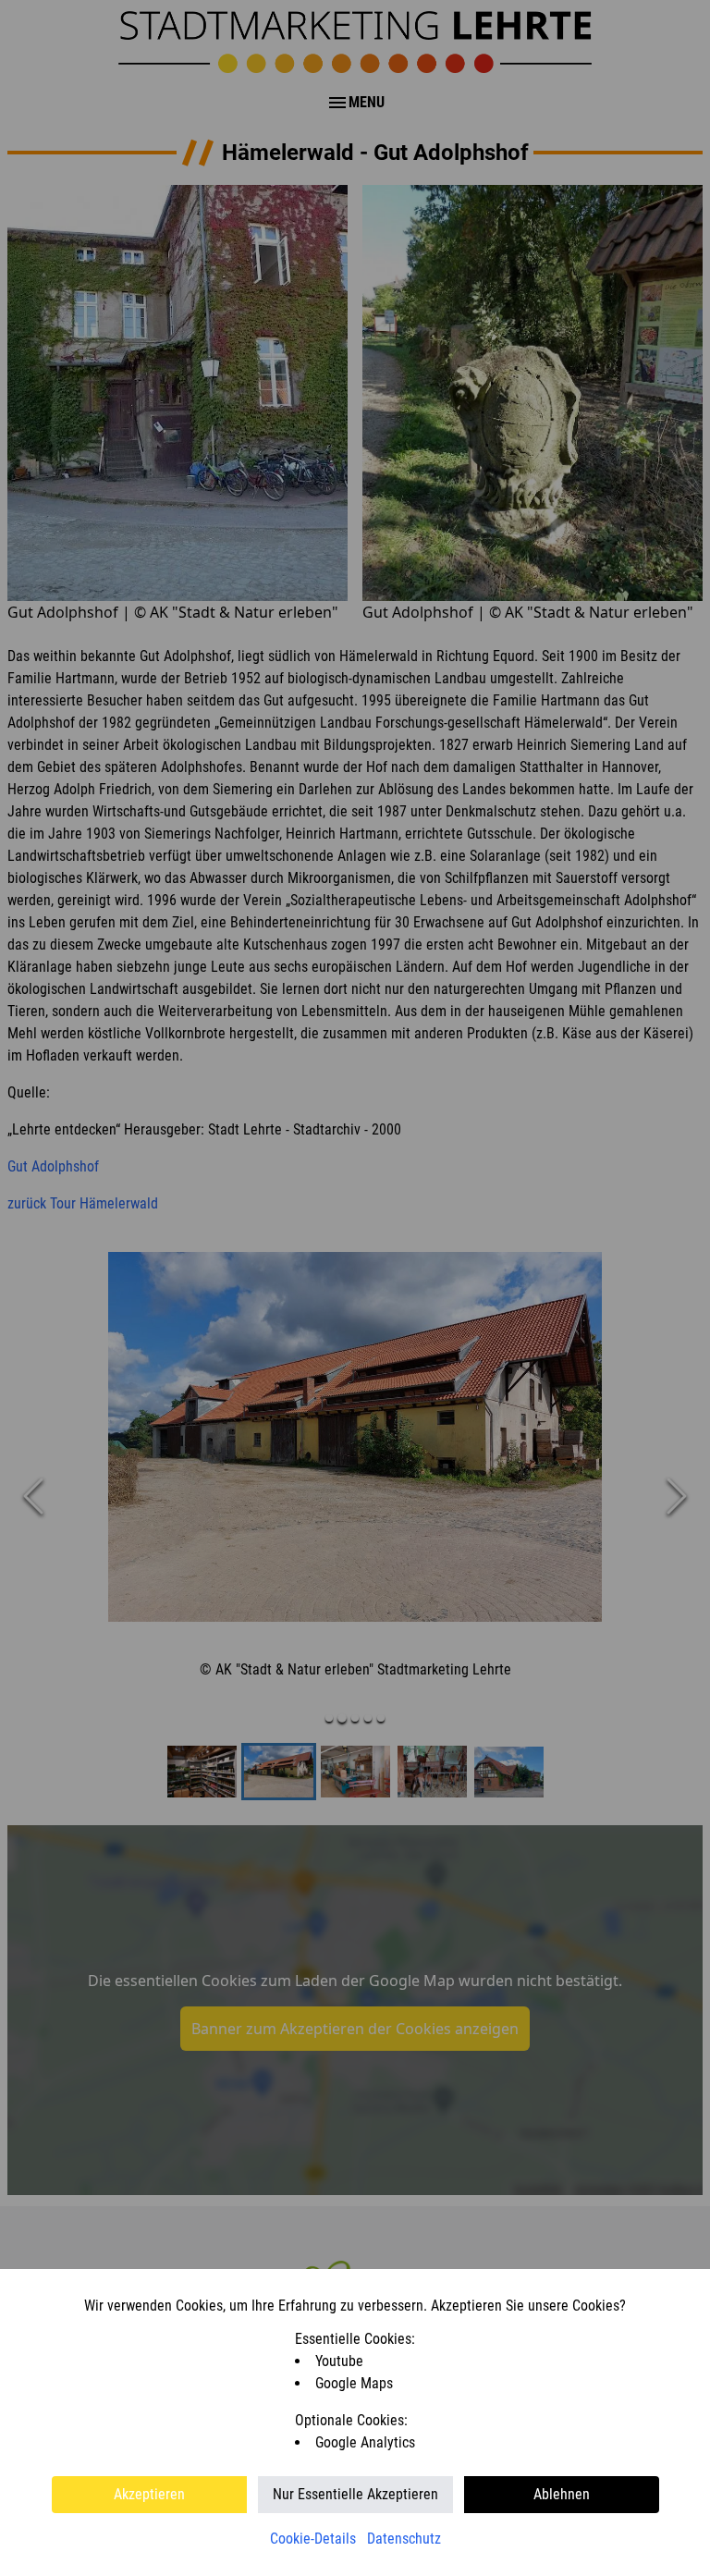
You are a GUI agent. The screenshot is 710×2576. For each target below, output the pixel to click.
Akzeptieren (149, 2494)
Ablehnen (562, 2494)
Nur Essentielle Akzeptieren (355, 2494)
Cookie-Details (313, 2539)
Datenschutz (404, 2539)
